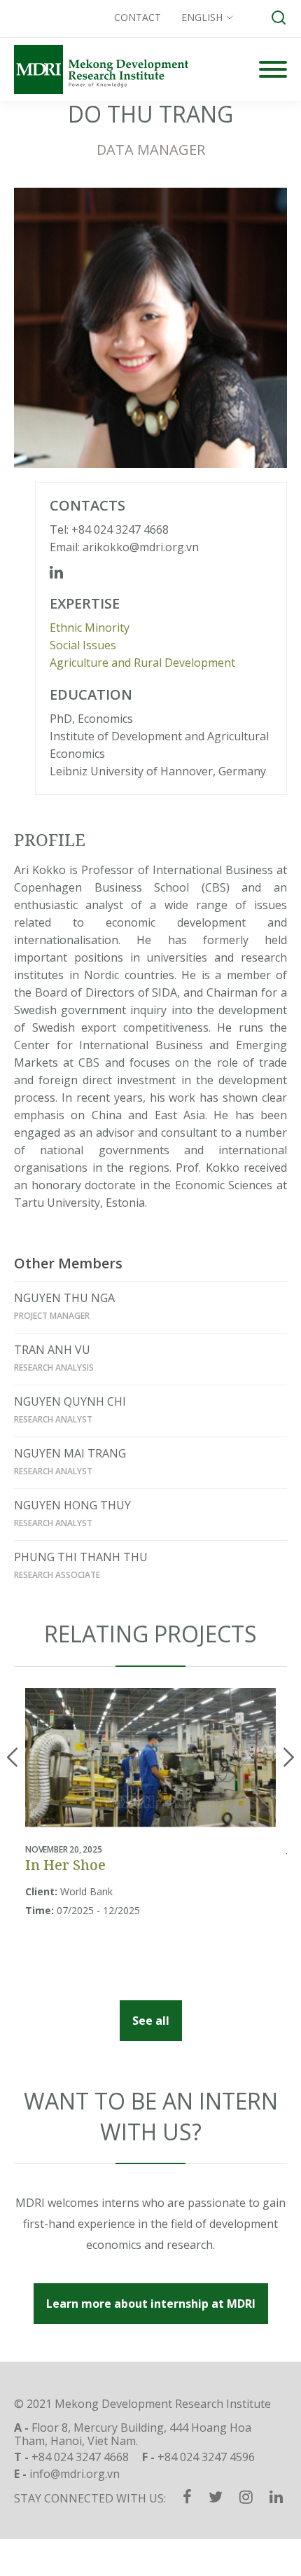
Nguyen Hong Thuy (72, 1505)
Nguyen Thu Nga (64, 1298)
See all (151, 2021)
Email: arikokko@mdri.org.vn (124, 547)
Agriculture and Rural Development (142, 663)
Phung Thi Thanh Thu (81, 1557)
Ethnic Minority (90, 628)
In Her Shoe (65, 1865)
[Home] (101, 69)
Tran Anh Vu (52, 1350)
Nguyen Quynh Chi (70, 1401)
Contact (138, 17)
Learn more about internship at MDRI (151, 2304)
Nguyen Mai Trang (70, 1453)
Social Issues (83, 645)
